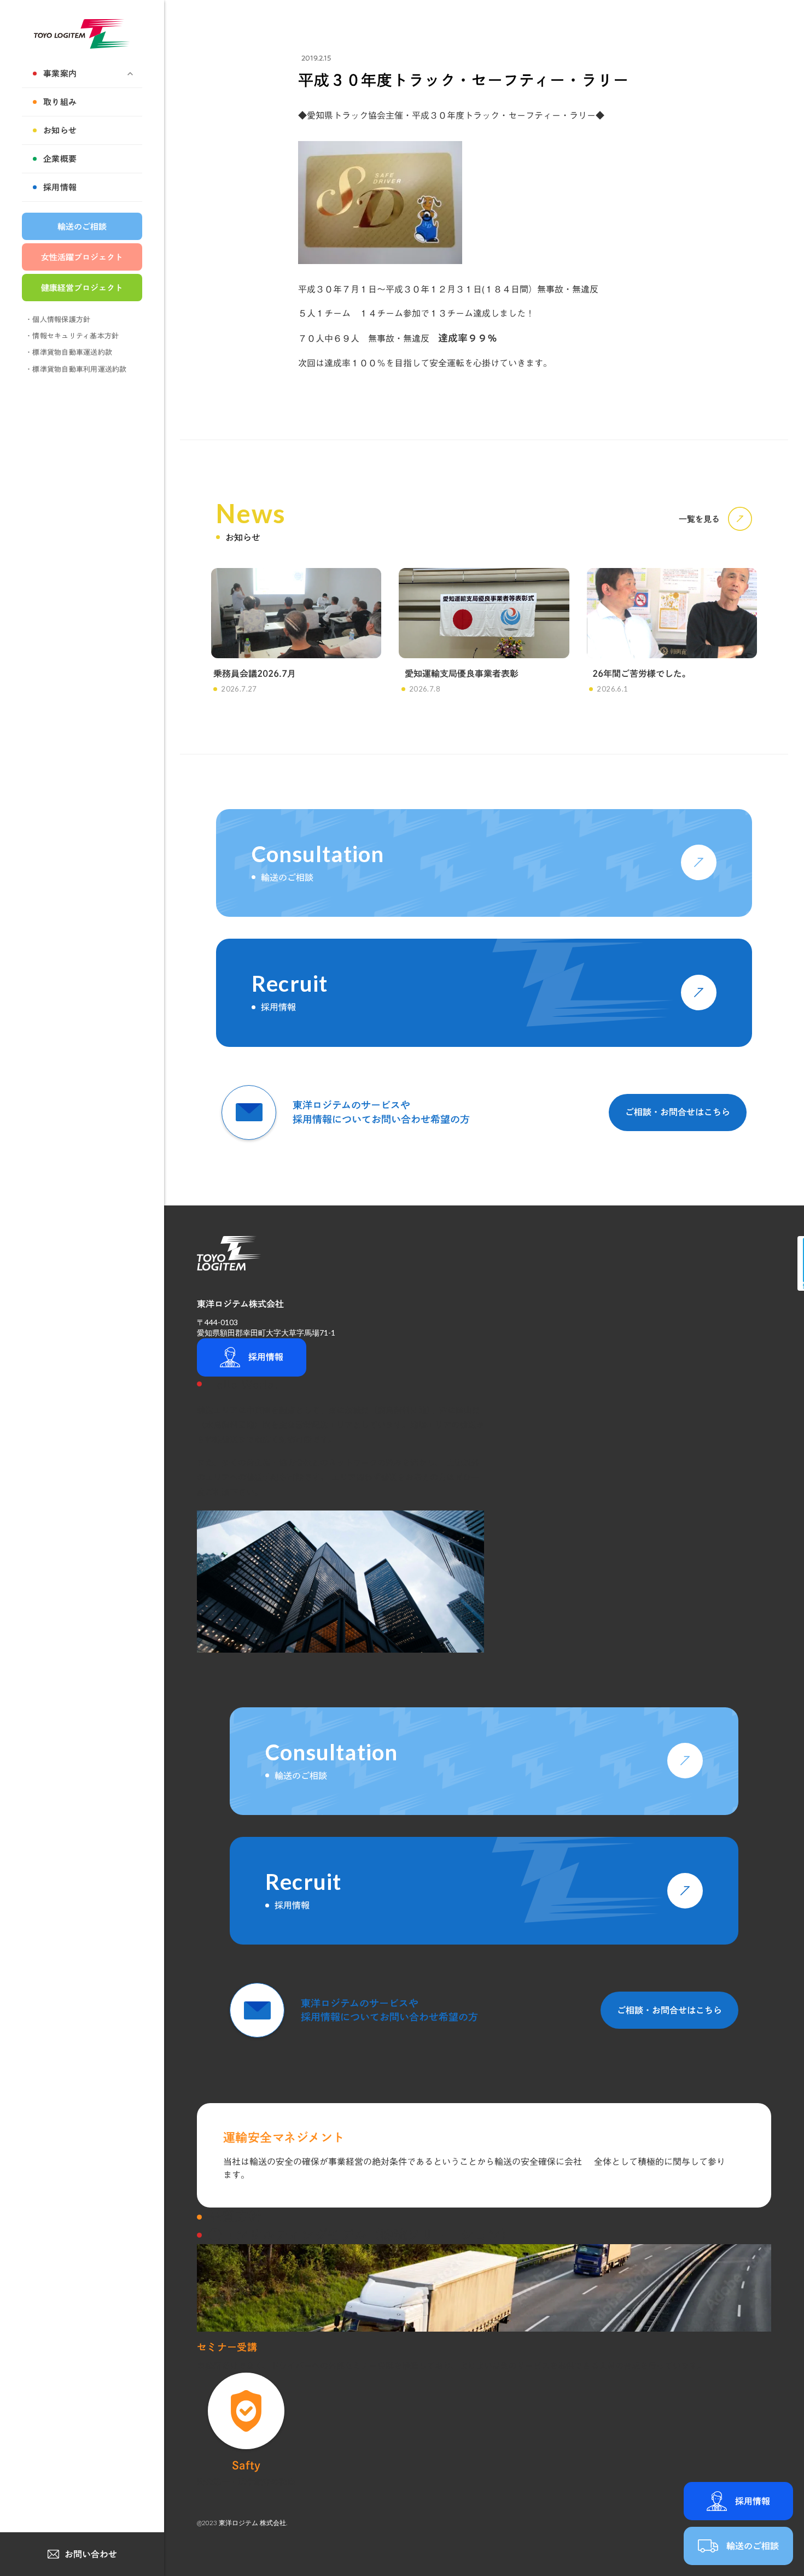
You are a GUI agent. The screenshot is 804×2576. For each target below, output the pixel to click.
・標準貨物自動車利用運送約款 (76, 369)
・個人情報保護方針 (58, 320)
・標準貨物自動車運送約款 (69, 352)
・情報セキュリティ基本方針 (72, 336)
